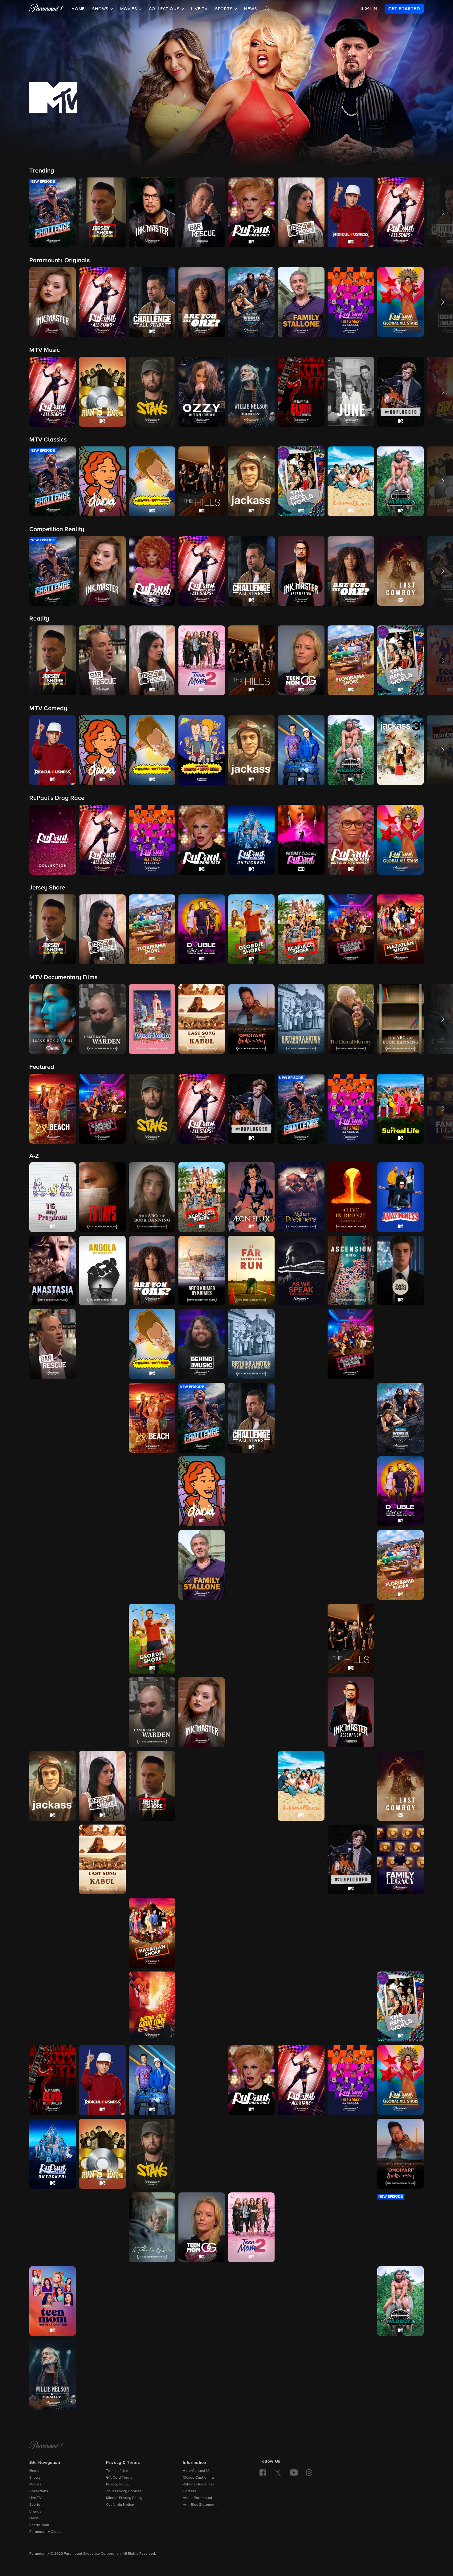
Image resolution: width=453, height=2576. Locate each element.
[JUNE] (251, 1786)
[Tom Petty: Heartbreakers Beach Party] (152, 2301)
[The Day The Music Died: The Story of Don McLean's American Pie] (301, 1491)
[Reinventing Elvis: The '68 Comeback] (53, 2080)
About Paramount (198, 2498)
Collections (39, 2491)
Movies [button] (129, 9)
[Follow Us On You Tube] (294, 2472)
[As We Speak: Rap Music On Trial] (301, 1271)
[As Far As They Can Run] (251, 1271)
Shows (35, 2478)
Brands (35, 2512)
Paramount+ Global (45, 2532)
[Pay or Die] (301, 2006)
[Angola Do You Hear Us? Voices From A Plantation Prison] (102, 1271)
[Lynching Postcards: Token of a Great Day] (251, 1860)
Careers (189, 2491)
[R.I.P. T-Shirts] (351, 2006)
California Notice (120, 2505)
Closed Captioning (198, 2478)
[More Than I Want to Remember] (301, 1933)
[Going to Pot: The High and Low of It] (251, 1639)
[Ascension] (351, 1271)
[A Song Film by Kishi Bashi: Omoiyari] (400, 2154)
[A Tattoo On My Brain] (152, 2227)
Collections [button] (165, 9)
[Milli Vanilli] (251, 1933)
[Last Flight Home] (53, 1860)
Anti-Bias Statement (200, 2505)
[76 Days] (102, 1197)
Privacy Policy (118, 2484)
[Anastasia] (53, 1271)
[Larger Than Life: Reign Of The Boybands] (351, 1786)
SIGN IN (369, 9)
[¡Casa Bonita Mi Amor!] (400, 1344)
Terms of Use (117, 2471)
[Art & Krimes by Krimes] (202, 1271)
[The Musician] (351, 1933)
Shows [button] (101, 9)
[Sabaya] (202, 2154)
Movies (35, 2484)
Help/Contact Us (197, 2471)
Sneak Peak (39, 2525)
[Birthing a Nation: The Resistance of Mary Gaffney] (251, 1344)
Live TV (199, 9)
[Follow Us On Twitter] (278, 2472)
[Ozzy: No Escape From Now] (202, 2006)
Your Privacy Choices (124, 2491)
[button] (53, 212)
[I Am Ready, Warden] (152, 1712)
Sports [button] (225, 9)
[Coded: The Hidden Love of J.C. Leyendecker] (102, 1491)
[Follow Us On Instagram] (309, 2472)
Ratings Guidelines (199, 2484)
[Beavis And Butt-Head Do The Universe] (102, 1344)
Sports (35, 2505)
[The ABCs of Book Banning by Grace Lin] (152, 1197)
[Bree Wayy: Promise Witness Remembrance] (301, 1344)
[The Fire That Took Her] (351, 1565)
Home (78, 9)
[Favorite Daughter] (251, 1565)
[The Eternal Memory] (53, 1565)
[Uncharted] (301, 2301)
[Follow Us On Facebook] (263, 2472)
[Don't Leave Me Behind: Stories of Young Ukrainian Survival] (351, 1491)
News (250, 9)
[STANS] (152, 2154)
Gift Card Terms (119, 2478)
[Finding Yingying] (301, 1565)
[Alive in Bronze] (351, 1197)
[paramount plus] (47, 9)
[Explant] (152, 1565)
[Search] (267, 9)
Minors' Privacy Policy (124, 2498)
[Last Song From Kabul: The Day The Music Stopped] (102, 1860)
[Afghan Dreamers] (301, 1197)
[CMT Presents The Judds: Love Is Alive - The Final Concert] (202, 1786)
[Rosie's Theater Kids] (202, 2080)
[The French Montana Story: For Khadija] (53, 1639)
